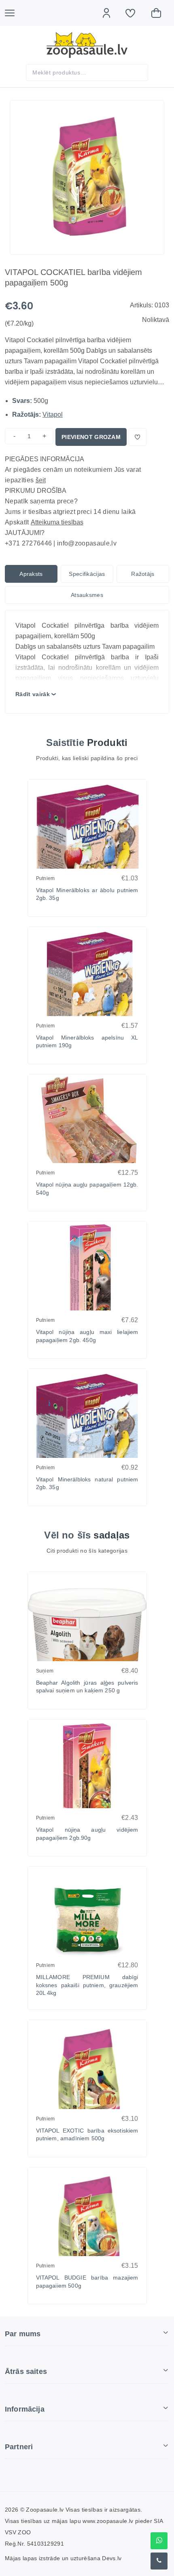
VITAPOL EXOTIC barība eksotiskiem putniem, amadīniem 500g (87, 2135)
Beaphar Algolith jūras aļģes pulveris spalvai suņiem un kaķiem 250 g (87, 1687)
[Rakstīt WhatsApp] (159, 2541)
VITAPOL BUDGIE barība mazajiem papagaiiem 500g (87, 2282)
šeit (41, 480)
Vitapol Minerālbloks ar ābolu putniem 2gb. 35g (87, 894)
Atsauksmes (87, 595)
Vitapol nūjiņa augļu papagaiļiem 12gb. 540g (87, 1189)
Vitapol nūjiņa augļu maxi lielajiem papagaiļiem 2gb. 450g (87, 1336)
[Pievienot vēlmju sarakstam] (138, 437)
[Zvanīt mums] (159, 2561)
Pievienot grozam (91, 437)
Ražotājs (143, 574)
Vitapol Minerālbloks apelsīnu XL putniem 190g (87, 1042)
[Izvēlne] (14, 13)
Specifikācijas (87, 574)
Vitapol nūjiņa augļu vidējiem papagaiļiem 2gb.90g (87, 1834)
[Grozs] (160, 13)
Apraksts (31, 574)
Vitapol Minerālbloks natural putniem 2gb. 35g (87, 1483)
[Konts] (110, 13)
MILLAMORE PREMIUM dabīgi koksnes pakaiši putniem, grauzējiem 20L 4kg (87, 1985)
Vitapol (53, 414)
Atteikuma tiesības (57, 522)
